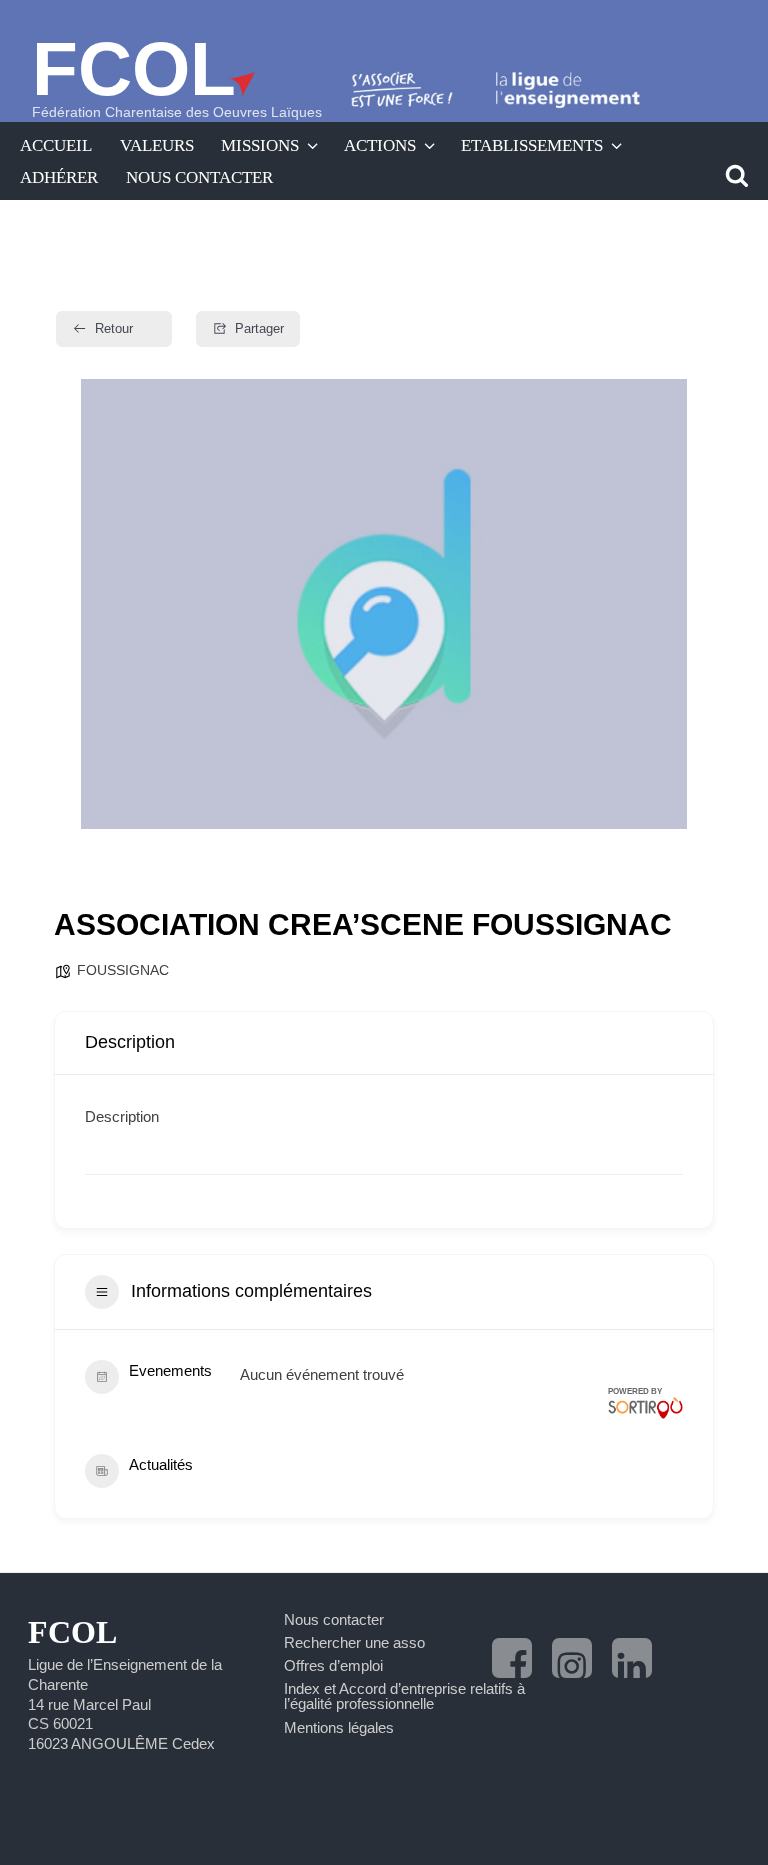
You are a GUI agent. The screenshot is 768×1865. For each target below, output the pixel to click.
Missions (260, 145)
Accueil (56, 145)
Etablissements (532, 145)
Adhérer (59, 177)
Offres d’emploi (333, 1665)
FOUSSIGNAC (123, 970)
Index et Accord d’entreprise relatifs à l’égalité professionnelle (404, 1696)
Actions (380, 145)
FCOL (134, 69)
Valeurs (157, 145)
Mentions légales (339, 1727)
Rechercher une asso (354, 1642)
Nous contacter (199, 177)
